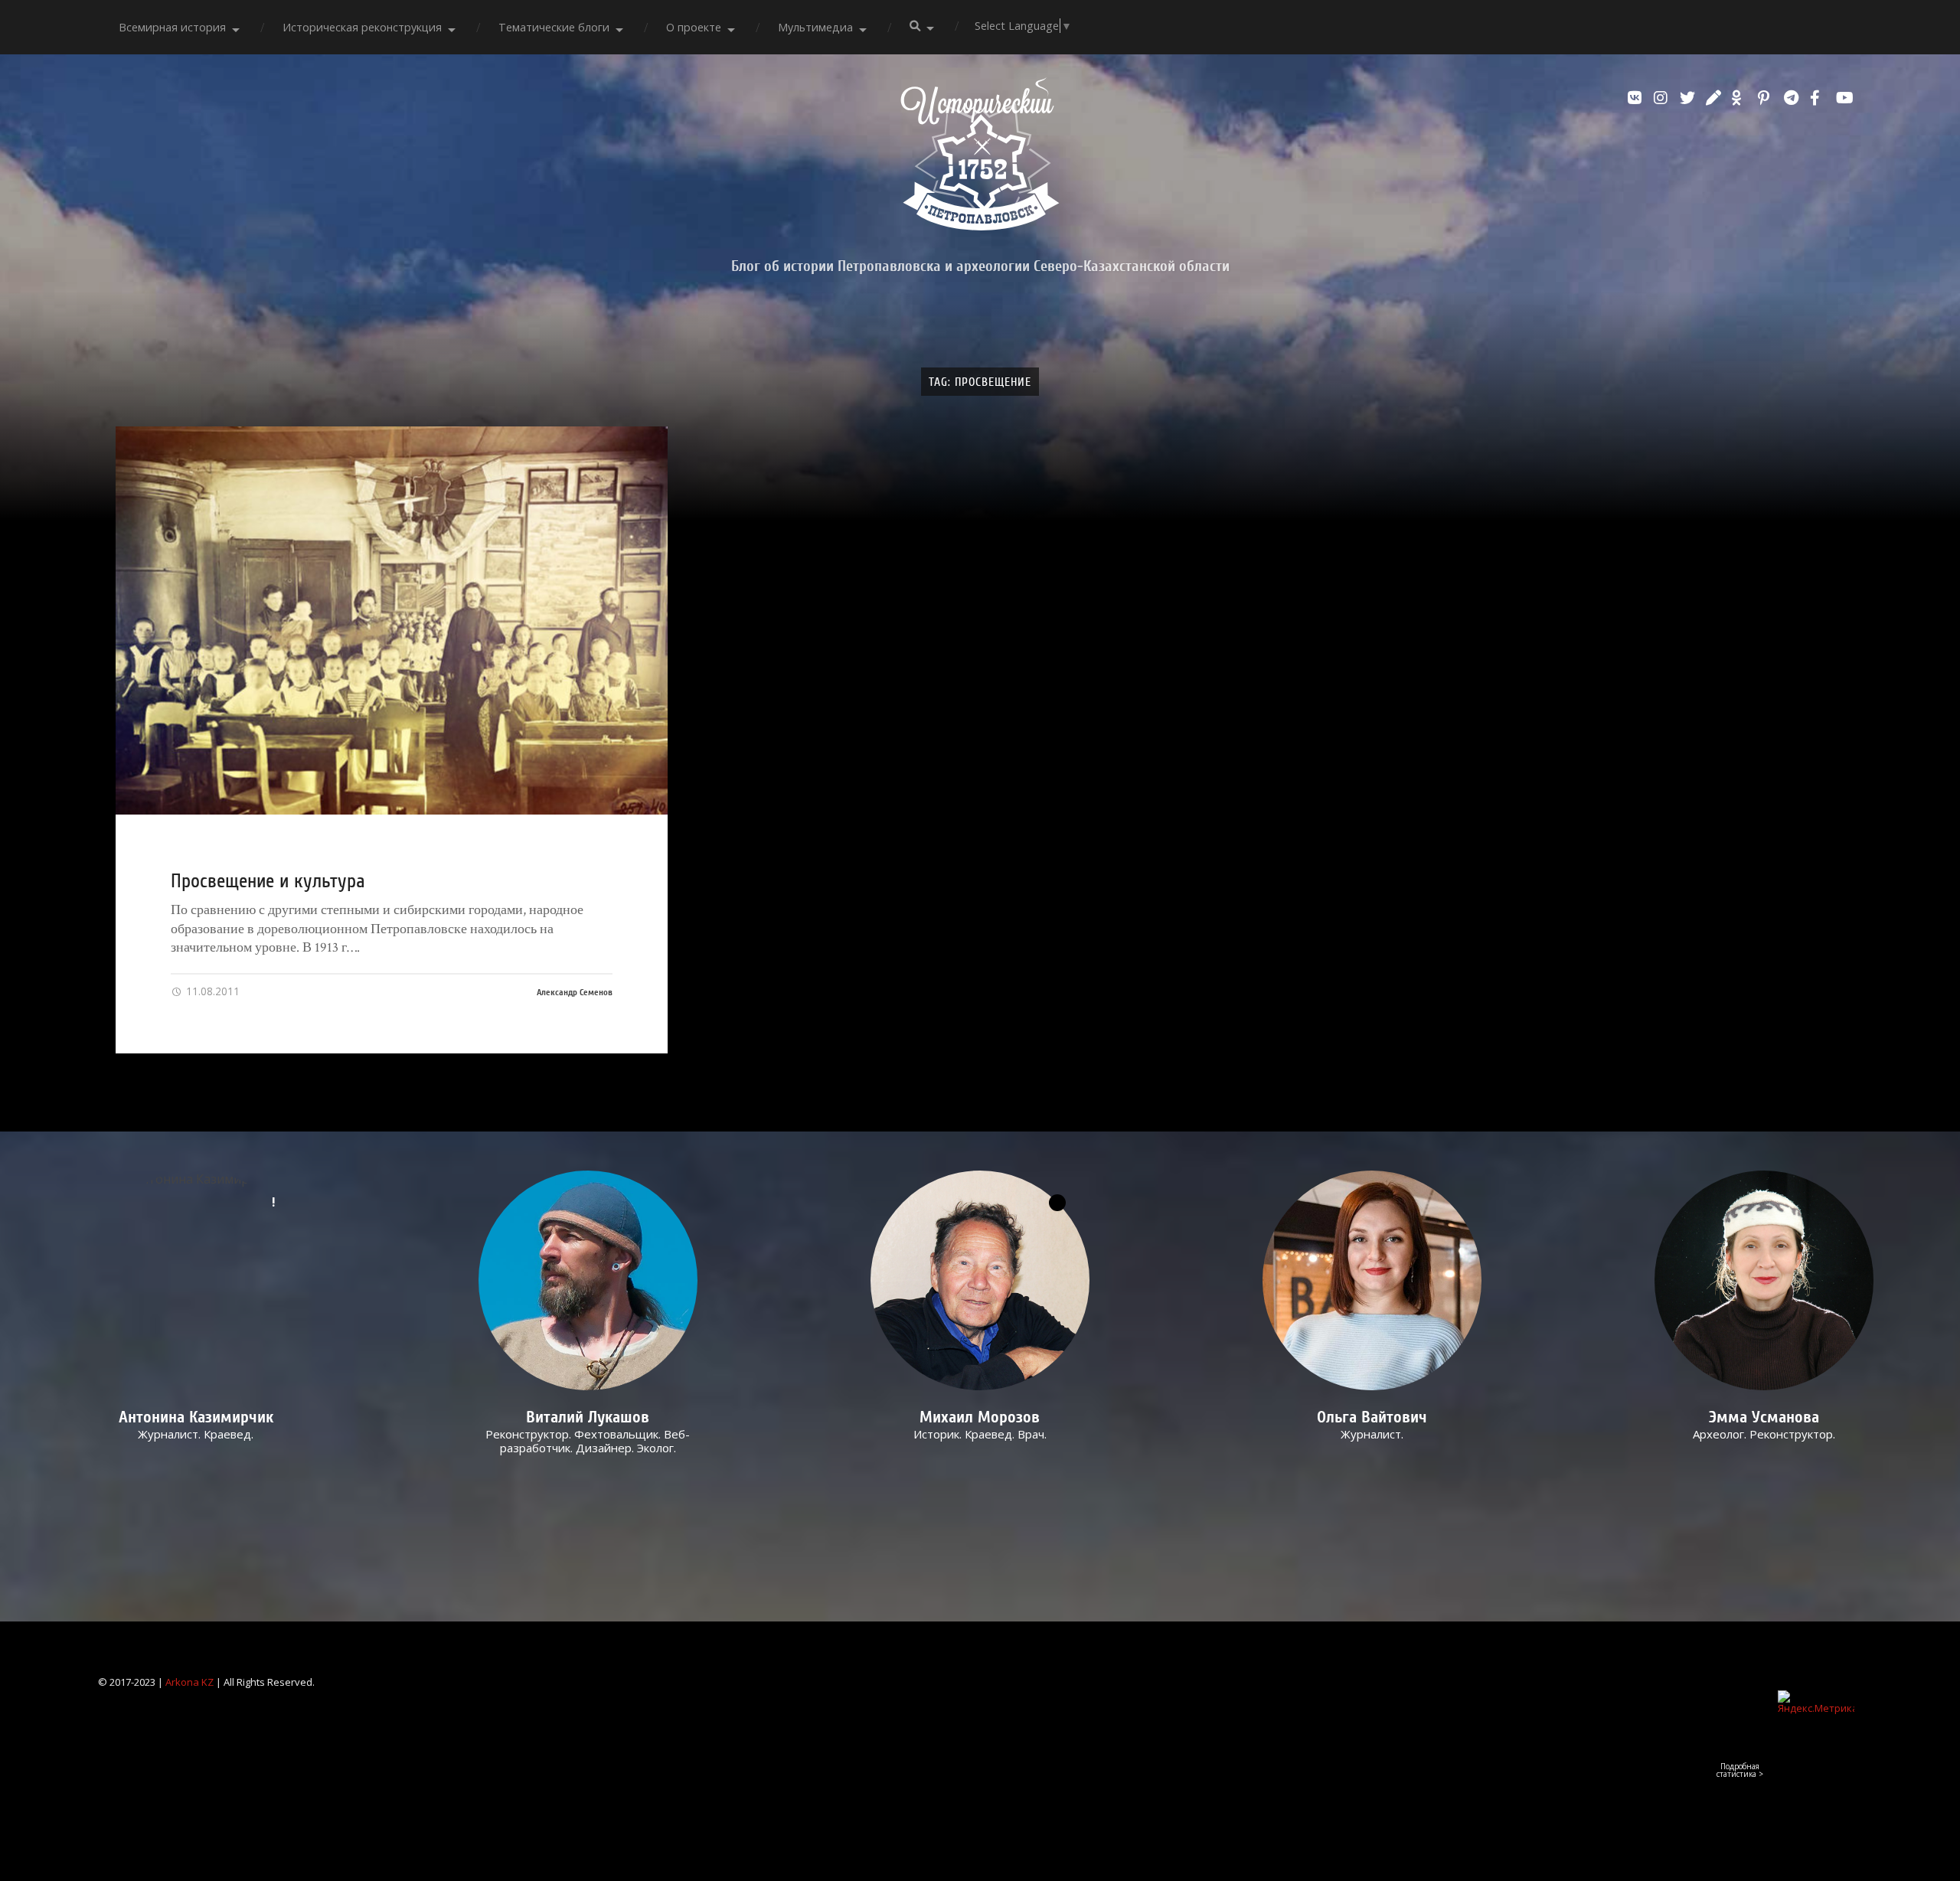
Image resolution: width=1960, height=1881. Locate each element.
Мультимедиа (815, 27)
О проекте (694, 27)
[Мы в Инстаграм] (1663, 98)
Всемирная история (172, 27)
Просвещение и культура (268, 881)
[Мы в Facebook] (1819, 98)
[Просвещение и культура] (392, 620)
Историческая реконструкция (362, 27)
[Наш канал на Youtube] (1845, 98)
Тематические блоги (554, 27)
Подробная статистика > (1740, 1770)
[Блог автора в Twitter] (1689, 98)
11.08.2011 (211, 991)
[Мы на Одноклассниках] (1741, 98)
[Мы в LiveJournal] (1715, 98)
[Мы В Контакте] (1637, 98)
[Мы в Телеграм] (1793, 98)
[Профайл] (588, 1280)
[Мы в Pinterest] (1767, 98)
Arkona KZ (189, 1682)
